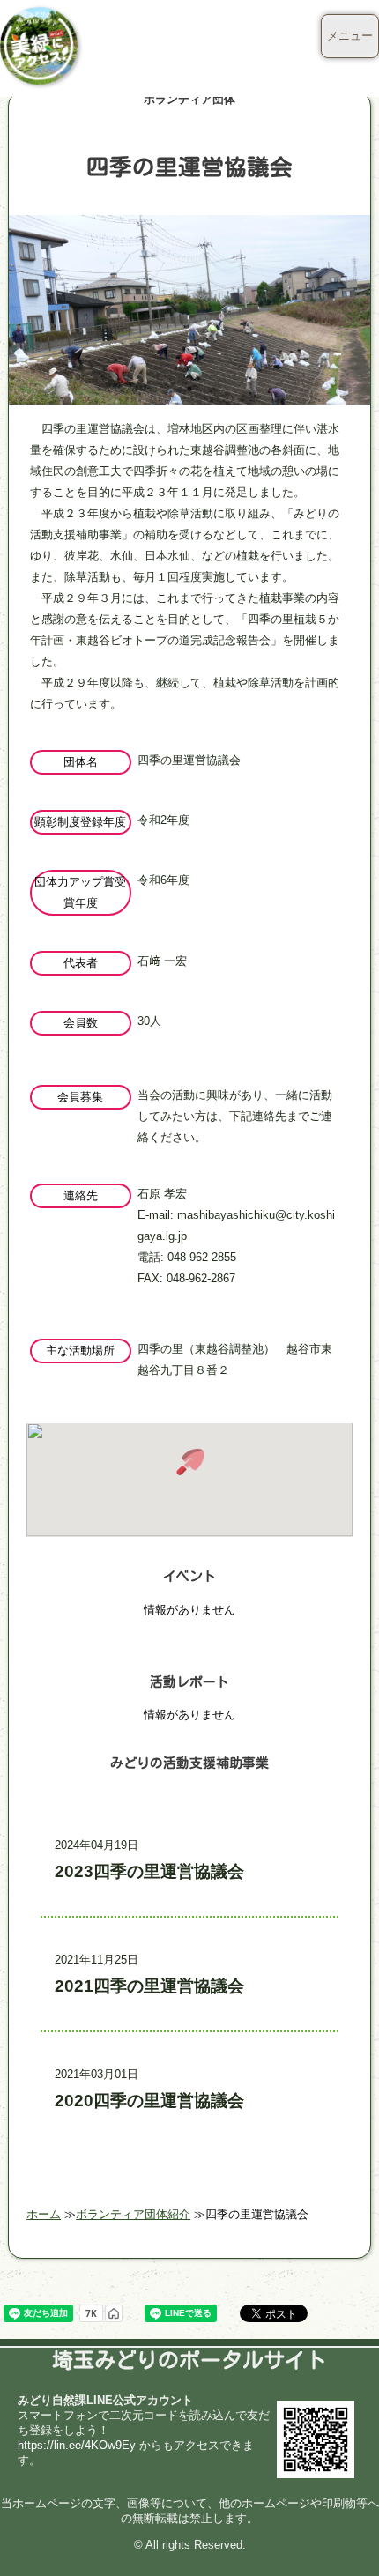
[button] (189, 1462)
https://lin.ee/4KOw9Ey (77, 2445)
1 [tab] (189, 389)
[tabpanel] (190, 351)
